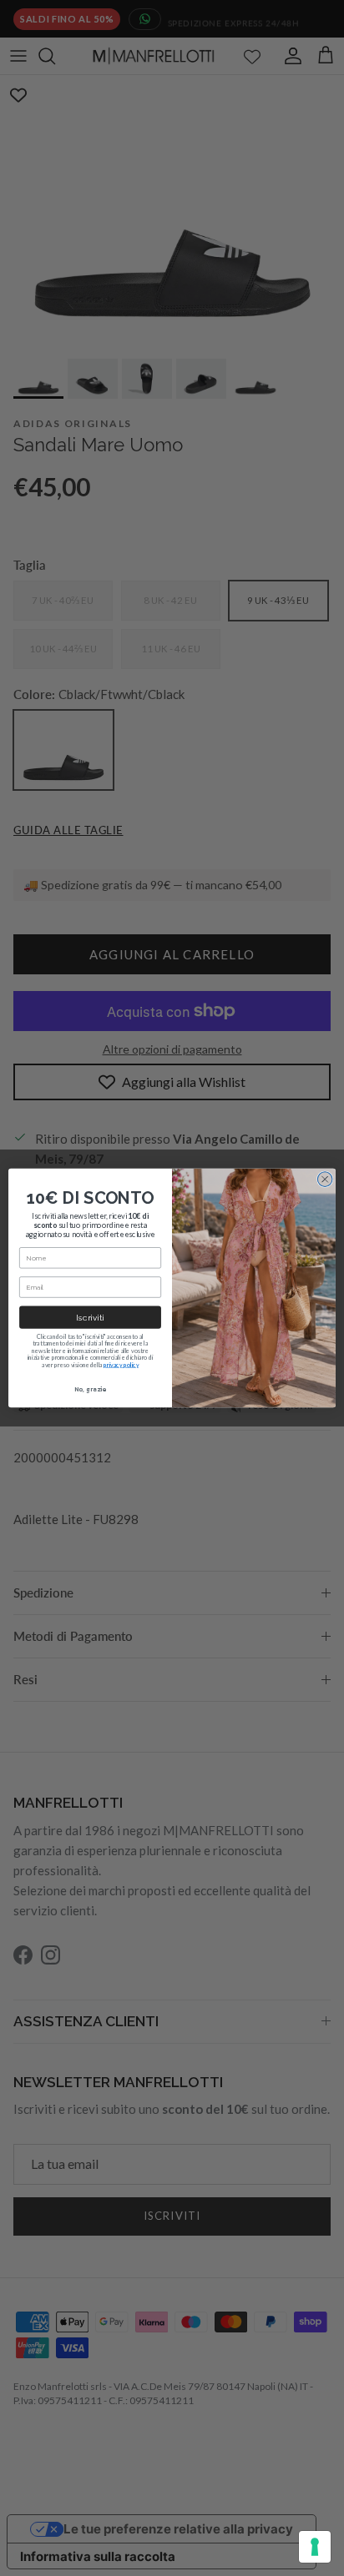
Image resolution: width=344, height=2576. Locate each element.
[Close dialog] (325, 1180)
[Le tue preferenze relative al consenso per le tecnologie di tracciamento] (315, 2547)
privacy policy (121, 1365)
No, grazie (90, 1389)
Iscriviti (90, 1317)
